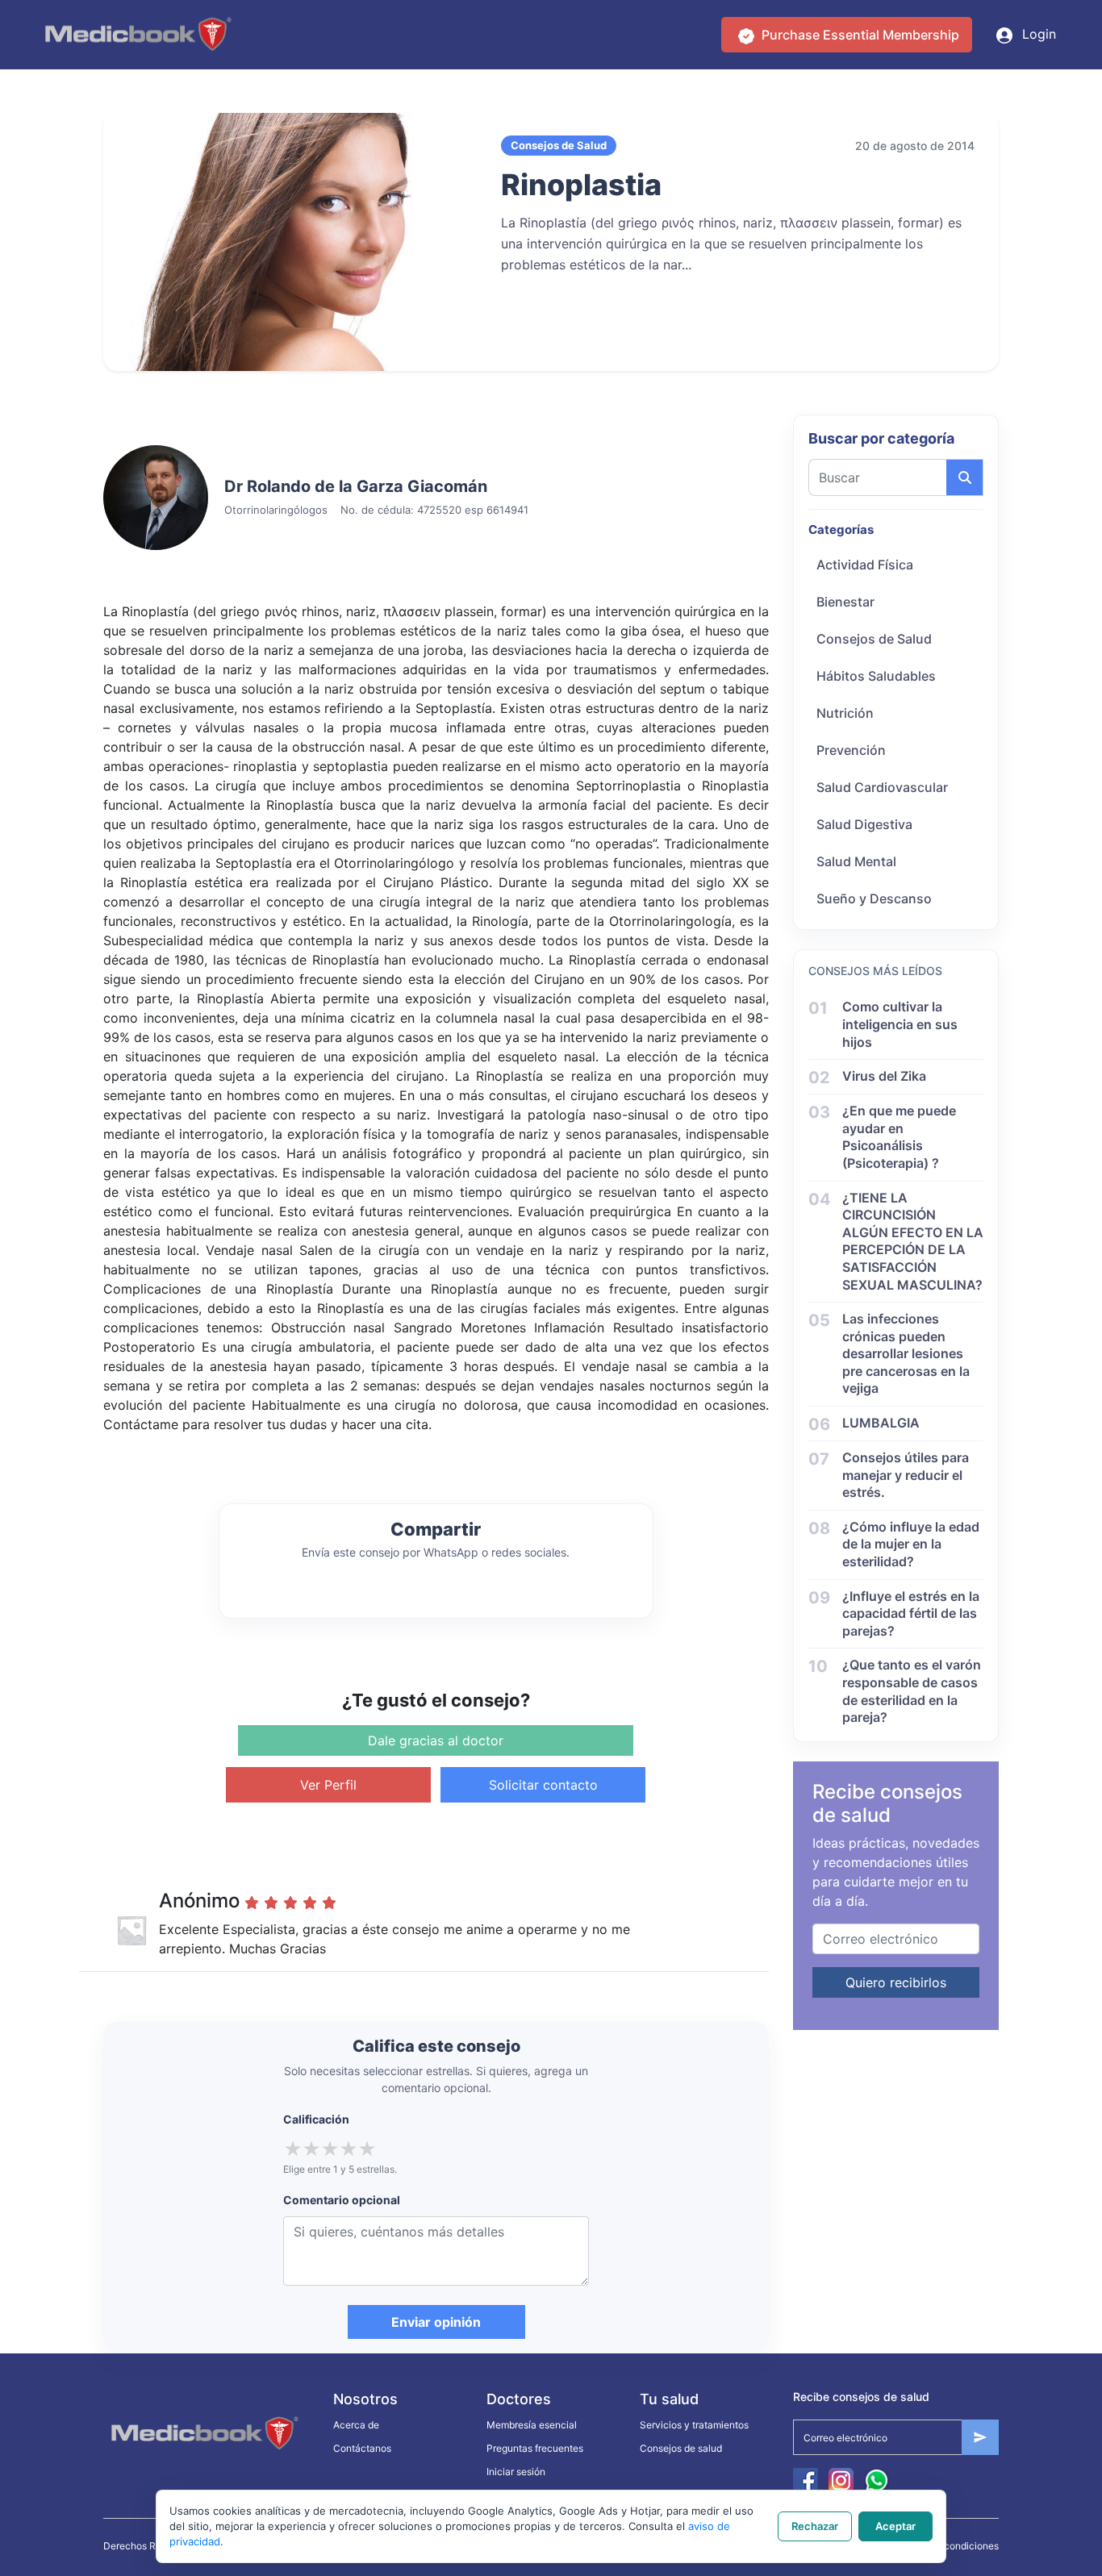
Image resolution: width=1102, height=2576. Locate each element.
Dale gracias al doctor (436, 1740)
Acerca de (356, 2425)
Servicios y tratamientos (694, 2425)
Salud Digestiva (864, 824)
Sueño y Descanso (874, 898)
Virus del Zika (884, 1076)
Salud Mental (856, 861)
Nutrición (845, 713)
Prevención (851, 750)
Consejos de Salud (874, 639)
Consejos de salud (681, 2448)
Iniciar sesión (516, 2472)
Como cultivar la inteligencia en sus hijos (900, 1024)
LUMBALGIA (881, 1423)
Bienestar (845, 602)
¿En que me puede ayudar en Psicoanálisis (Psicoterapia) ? (899, 1137)
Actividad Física (865, 565)
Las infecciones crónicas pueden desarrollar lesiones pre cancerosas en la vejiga (906, 1353)
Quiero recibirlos (896, 1982)
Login (1037, 34)
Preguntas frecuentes (535, 2448)
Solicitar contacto (543, 1785)
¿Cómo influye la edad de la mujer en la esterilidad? (911, 1544)
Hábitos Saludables (876, 676)
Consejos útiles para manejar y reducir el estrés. (906, 1475)
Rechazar (815, 2526)
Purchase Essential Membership (859, 35)
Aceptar (895, 2526)
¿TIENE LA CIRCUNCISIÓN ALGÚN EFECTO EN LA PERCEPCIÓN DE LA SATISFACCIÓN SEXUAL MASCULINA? (913, 1241)
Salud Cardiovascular (882, 787)
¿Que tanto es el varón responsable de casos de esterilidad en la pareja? (912, 1691)
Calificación (316, 2119)
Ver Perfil (328, 1785)
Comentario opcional (342, 2200)
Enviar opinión (436, 2322)
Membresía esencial (532, 2425)
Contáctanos (362, 2448)
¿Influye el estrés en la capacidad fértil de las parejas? (911, 1613)
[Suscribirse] (980, 2437)
